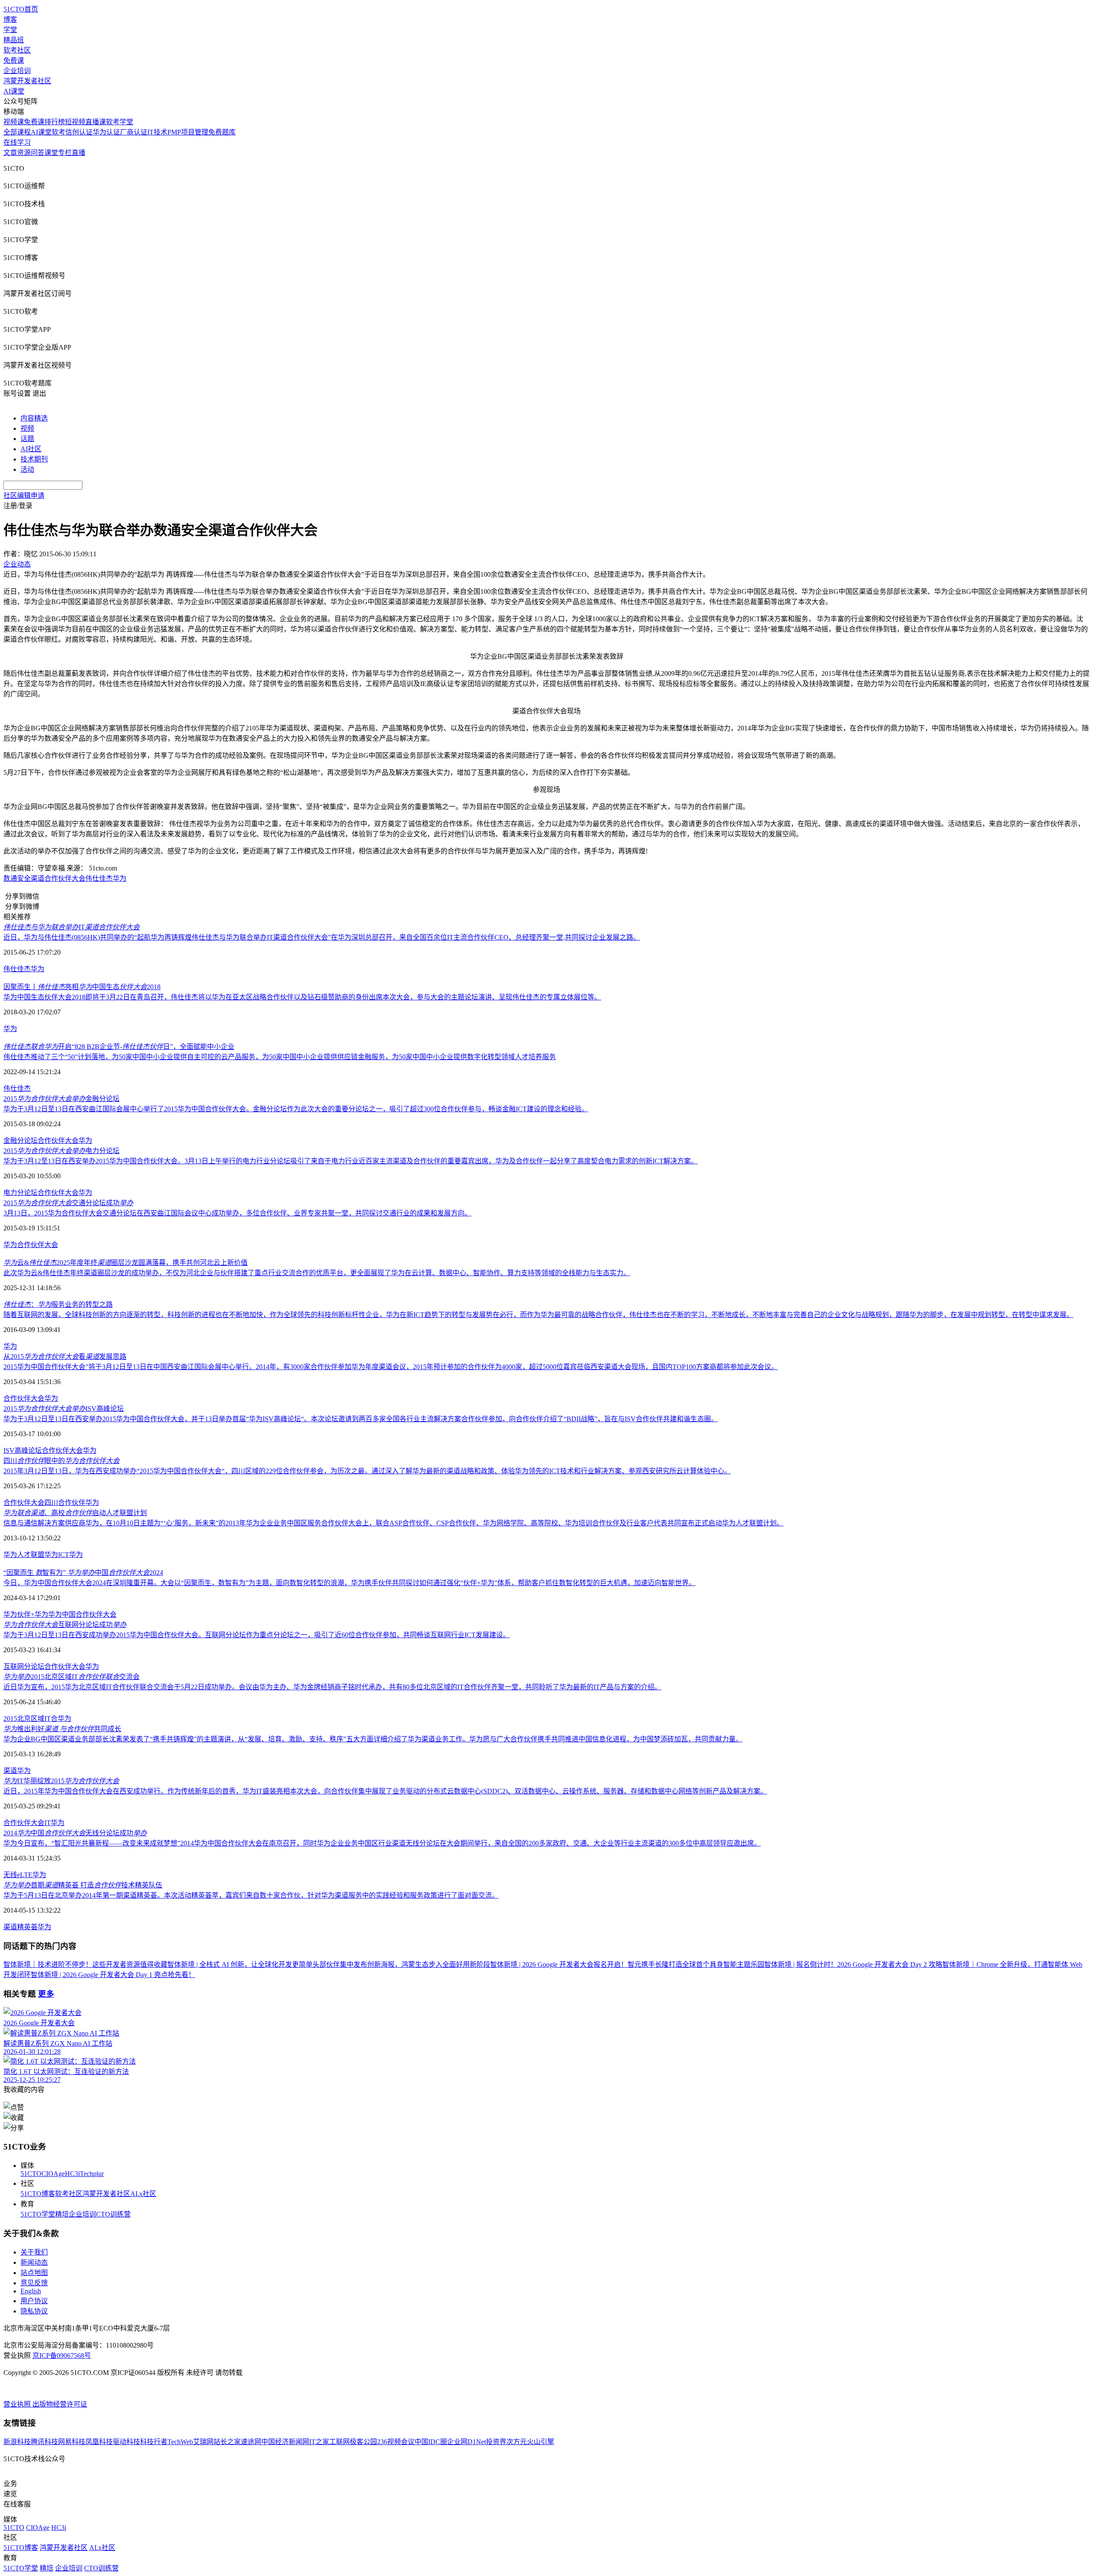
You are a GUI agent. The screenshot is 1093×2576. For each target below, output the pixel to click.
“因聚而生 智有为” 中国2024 (83, 1573)
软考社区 (17, 50)
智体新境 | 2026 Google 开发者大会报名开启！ (559, 1964)
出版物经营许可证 (60, 2404)
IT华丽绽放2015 (61, 1781)
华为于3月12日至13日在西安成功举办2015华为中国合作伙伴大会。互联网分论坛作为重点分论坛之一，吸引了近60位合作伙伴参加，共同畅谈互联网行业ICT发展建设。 (257, 1635)
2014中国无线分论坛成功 (75, 1833)
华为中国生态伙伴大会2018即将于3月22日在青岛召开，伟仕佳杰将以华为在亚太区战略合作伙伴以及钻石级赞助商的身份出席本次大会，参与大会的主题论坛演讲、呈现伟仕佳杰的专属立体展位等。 (302, 997)
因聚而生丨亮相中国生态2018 (82, 987)
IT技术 (157, 132)
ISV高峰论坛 (23, 1450)
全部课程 (17, 132)
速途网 (251, 2442)
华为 (120, 878)
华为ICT (57, 1555)
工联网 (339, 2442)
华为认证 (106, 132)
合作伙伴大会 (58, 1141)
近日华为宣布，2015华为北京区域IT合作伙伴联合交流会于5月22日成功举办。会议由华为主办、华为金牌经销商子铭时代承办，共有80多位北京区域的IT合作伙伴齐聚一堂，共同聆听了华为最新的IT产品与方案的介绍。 (332, 1687)
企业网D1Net (466, 2442)
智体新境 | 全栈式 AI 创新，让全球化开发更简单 (240, 1964)
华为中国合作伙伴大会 (82, 1614)
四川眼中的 (61, 1461)
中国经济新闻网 (285, 2442)
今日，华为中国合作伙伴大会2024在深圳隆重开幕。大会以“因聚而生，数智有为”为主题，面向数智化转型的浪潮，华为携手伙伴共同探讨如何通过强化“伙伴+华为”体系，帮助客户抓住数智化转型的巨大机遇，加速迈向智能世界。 (349, 1583)
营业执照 (18, 2404)
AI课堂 (14, 91)
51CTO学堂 (38, 2214)
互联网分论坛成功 (65, 1625)
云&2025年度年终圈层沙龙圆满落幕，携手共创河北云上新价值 (126, 1263)
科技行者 (154, 2442)
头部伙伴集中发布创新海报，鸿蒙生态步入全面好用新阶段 (401, 1964)
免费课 (14, 60)
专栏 (65, 153)
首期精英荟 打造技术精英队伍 (83, 1885)
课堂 (51, 153)
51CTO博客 (38, 2194)
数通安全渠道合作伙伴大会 (44, 878)
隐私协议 (34, 2311)
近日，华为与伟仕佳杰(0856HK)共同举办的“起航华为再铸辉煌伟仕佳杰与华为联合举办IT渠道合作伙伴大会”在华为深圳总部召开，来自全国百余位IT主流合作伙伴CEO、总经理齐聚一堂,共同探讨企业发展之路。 (322, 937)
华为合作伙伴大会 (31, 1245)
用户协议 (34, 2301)
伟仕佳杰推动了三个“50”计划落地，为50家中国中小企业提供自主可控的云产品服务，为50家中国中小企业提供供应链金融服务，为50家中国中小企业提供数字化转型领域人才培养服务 (280, 1057)
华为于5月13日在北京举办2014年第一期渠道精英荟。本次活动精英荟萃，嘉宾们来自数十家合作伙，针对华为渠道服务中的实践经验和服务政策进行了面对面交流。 (251, 1895)
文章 (10, 153)
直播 (79, 153)
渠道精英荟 (20, 1927)
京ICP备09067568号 (62, 2355)
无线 (10, 1875)
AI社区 (31, 449)
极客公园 (363, 2442)
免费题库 (222, 132)
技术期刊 (34, 459)
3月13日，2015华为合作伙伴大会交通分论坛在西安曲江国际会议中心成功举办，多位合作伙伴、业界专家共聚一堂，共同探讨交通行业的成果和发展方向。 (237, 1213)
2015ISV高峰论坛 (64, 1409)
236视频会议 (396, 2442)
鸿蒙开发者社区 (27, 81)
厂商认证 (134, 132)
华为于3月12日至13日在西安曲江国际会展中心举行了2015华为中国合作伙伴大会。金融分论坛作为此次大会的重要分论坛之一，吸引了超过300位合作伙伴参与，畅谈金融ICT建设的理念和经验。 (296, 1109)
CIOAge (53, 2174)
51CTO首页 (21, 9)
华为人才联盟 (24, 1555)
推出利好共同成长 (62, 1729)
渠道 (10, 1771)
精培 (62, 2214)
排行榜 (55, 122)
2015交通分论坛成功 (68, 1203)
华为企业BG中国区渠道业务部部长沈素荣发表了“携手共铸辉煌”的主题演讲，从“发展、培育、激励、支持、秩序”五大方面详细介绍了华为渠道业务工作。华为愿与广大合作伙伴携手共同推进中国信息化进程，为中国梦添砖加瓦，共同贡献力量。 (373, 1739)
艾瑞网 (203, 2442)
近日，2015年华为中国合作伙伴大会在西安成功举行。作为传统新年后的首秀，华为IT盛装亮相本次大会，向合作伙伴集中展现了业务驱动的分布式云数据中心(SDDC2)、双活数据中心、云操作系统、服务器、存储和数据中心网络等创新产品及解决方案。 (385, 1791)
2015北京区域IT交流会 (72, 1677)
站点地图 (34, 2273)
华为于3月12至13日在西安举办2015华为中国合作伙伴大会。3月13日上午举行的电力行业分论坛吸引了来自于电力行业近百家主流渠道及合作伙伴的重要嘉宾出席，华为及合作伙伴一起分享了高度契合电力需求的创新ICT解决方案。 (351, 1161)
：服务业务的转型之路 (58, 1304)
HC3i (72, 2174)
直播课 (96, 122)
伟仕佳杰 (99, 878)
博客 (10, 19)
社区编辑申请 (24, 495)
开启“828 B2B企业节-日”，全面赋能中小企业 (119, 1047)
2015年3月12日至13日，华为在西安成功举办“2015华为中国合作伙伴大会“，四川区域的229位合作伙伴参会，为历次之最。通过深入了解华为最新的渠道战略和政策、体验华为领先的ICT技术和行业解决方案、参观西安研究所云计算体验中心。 (367, 1471)
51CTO (31, 2174)
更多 (46, 1994)
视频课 (14, 122)
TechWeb (180, 2442)
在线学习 (17, 142)
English (31, 2291)
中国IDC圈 (431, 2442)
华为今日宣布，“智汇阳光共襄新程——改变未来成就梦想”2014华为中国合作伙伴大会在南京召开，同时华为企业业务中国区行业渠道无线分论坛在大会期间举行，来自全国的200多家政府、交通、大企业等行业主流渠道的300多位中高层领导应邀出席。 (382, 1843)
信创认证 (79, 132)
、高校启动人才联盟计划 (75, 1513)
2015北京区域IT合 (31, 1719)
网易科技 (72, 2442)
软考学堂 (120, 122)
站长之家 (227, 2442)
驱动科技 (126, 2442)
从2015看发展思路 (65, 1357)
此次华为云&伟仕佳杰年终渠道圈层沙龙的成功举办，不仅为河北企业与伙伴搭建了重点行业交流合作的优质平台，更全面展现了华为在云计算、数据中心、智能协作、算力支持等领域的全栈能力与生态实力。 (317, 1273)
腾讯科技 (44, 2442)
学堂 (10, 30)
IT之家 (319, 2442)
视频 (27, 428)
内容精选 (34, 418)
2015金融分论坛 (61, 1099)
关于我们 (34, 2252)
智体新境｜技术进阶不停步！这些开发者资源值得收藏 (85, 1964)
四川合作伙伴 (65, 1503)
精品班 (14, 40)
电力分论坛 (20, 1193)
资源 (24, 153)
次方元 (517, 2442)
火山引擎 (541, 2442)
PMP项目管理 (188, 132)
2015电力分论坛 (61, 1151)
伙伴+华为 (33, 1614)
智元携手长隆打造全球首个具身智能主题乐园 (696, 1964)
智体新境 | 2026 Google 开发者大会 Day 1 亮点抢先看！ (113, 1975)
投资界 (496, 2442)
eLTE (25, 1875)
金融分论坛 (20, 1141)
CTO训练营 (113, 2214)
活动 (27, 469)
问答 (38, 153)
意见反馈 (34, 2283)
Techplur (92, 2174)
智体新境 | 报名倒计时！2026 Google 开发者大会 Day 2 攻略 (853, 1964)
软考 (58, 132)
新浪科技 (17, 2442)
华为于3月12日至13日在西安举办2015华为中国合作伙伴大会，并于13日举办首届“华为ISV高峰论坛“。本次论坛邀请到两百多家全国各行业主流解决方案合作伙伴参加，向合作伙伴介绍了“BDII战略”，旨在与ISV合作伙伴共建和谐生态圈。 (361, 1419)
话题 (27, 439)
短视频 (75, 122)
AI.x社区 (143, 2194)
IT (72, 927)
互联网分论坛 (24, 1666)
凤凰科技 (99, 2442)
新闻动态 (34, 2262)
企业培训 (17, 71)
